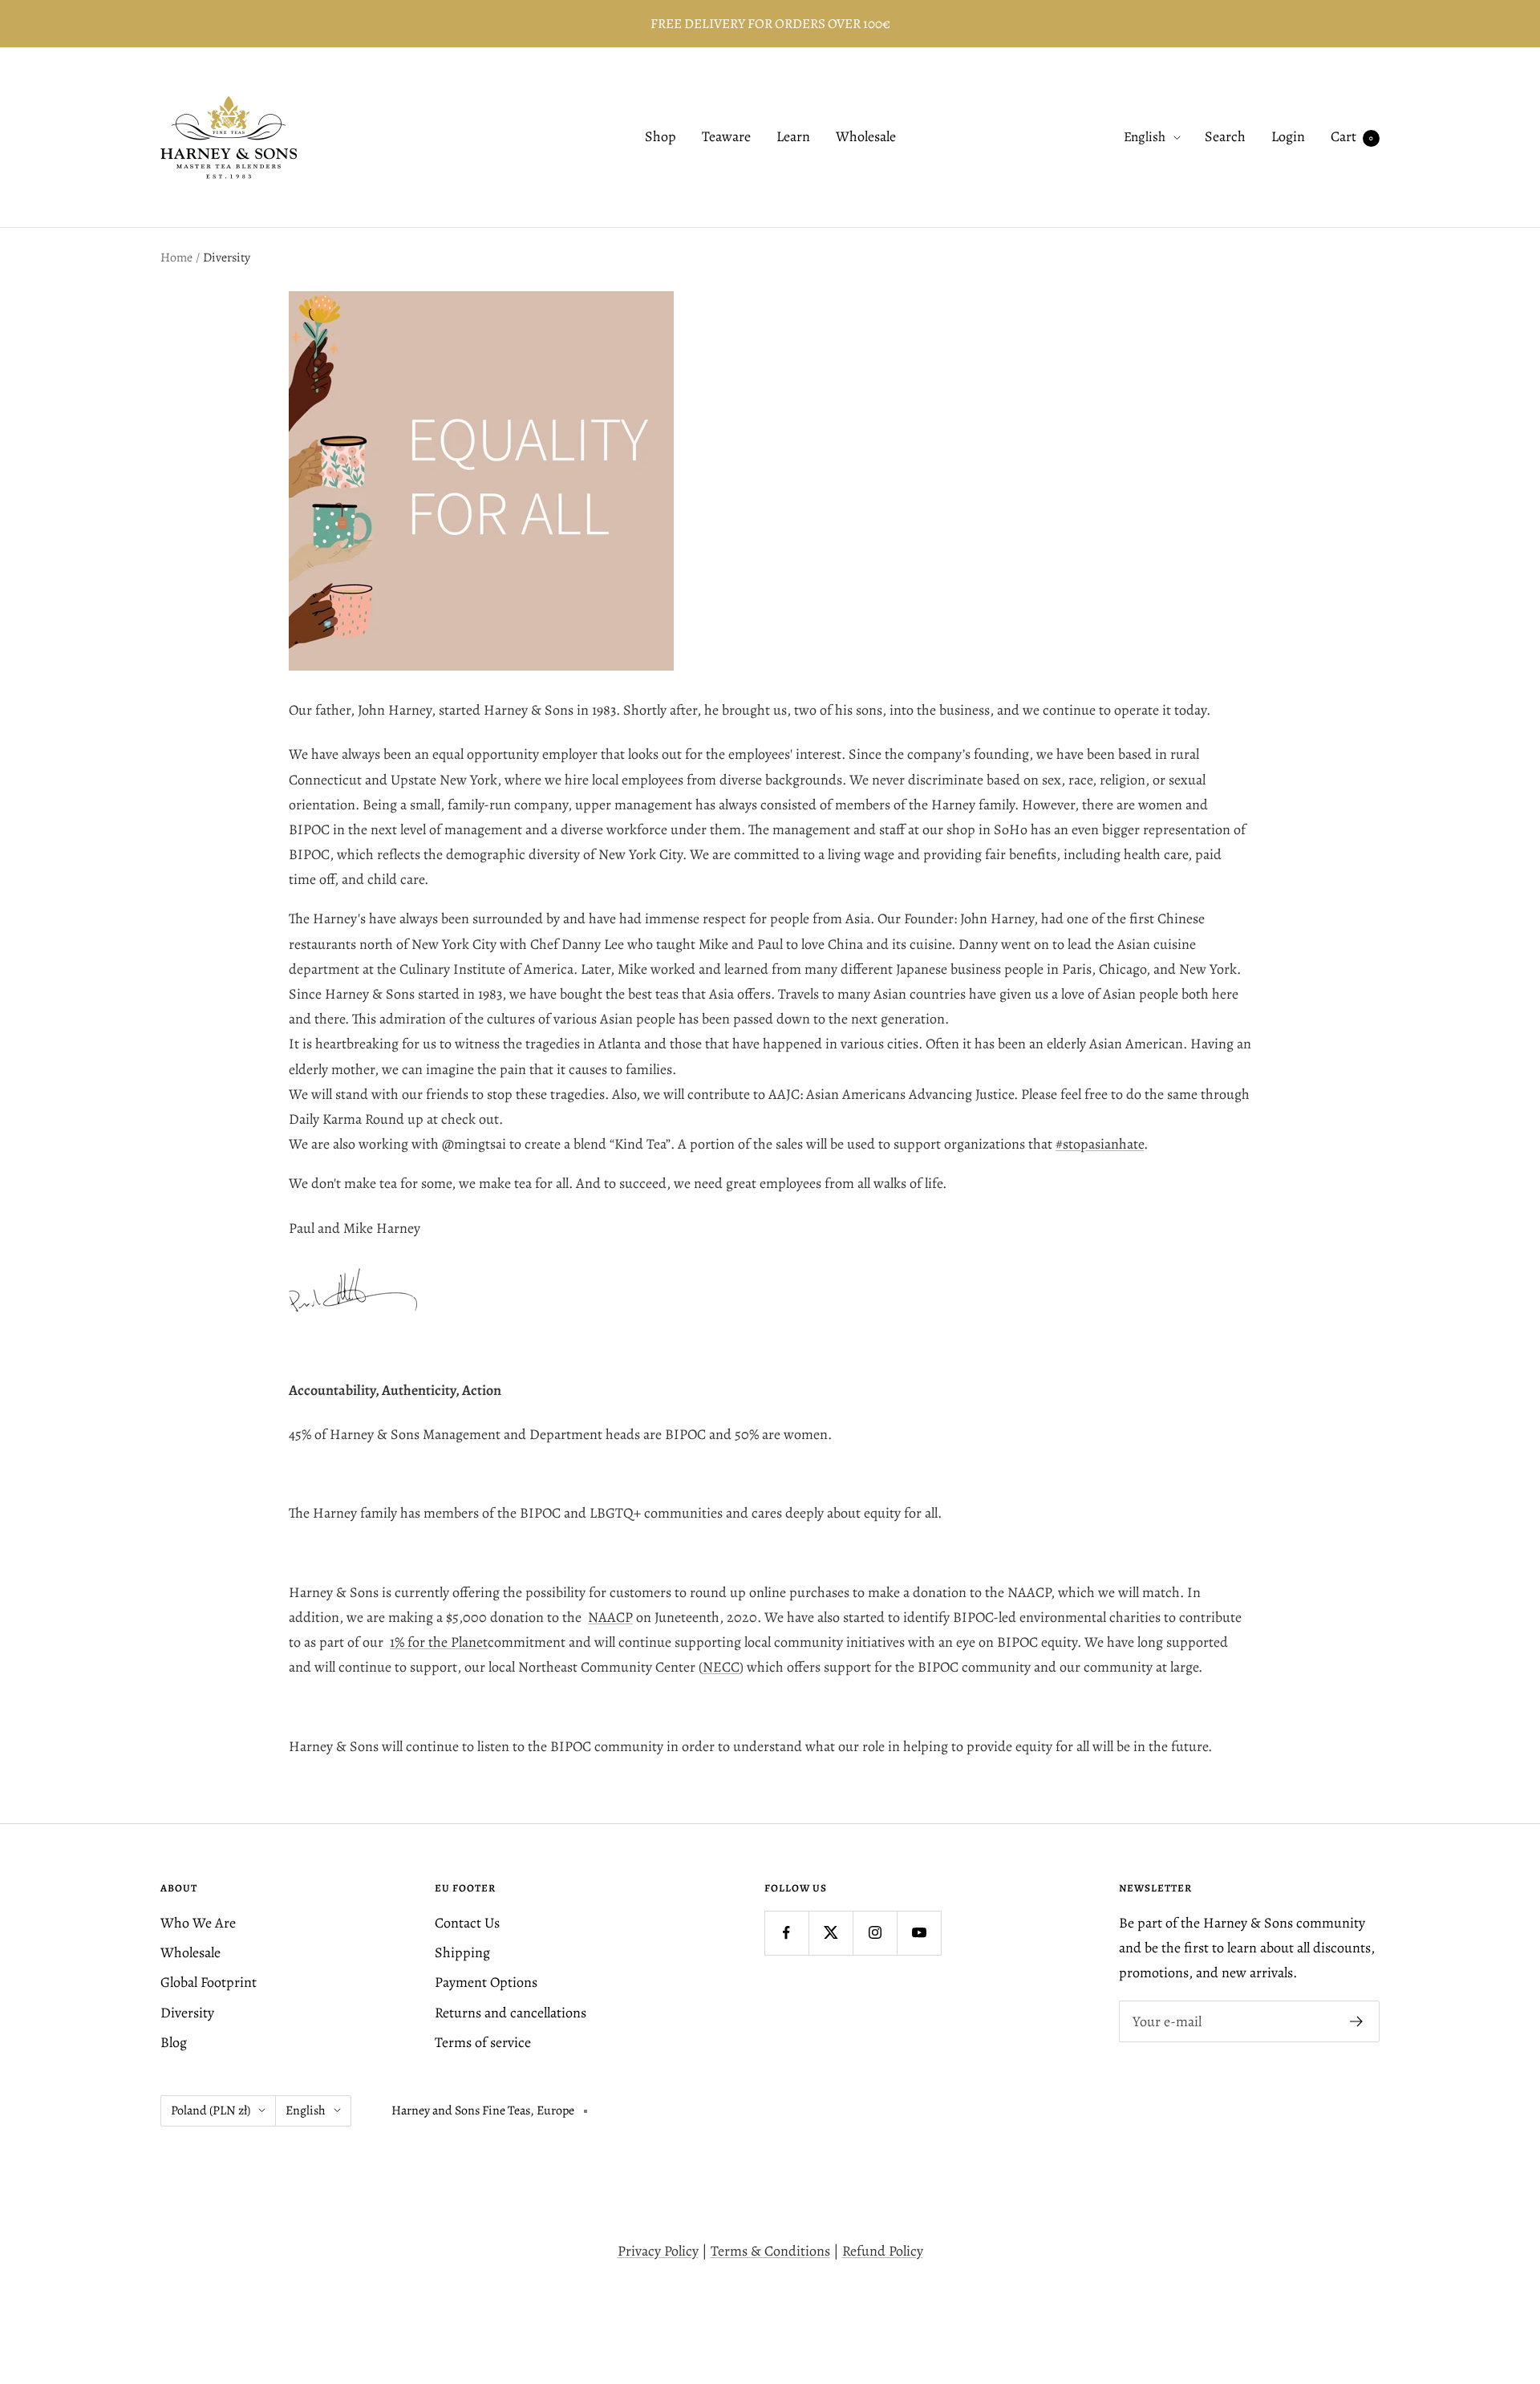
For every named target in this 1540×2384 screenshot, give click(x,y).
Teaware (726, 137)
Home (176, 257)
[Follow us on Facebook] (786, 1933)
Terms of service (483, 2042)
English (1145, 138)
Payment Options (486, 1982)
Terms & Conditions (770, 2251)
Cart (1352, 137)
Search (1225, 137)
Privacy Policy (658, 2251)
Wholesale (866, 137)
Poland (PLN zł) (211, 2110)
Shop (661, 137)
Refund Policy (883, 2251)
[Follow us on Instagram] (875, 1933)
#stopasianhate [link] (1100, 1144)
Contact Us (467, 1923)
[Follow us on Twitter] (831, 1933)
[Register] (1357, 2021)
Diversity (187, 2013)
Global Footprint (209, 1982)
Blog (174, 2042)
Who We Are (198, 1923)
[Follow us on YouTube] (919, 1933)
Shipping (462, 1952)
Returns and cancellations (511, 2013)
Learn (793, 137)
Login (1288, 137)
